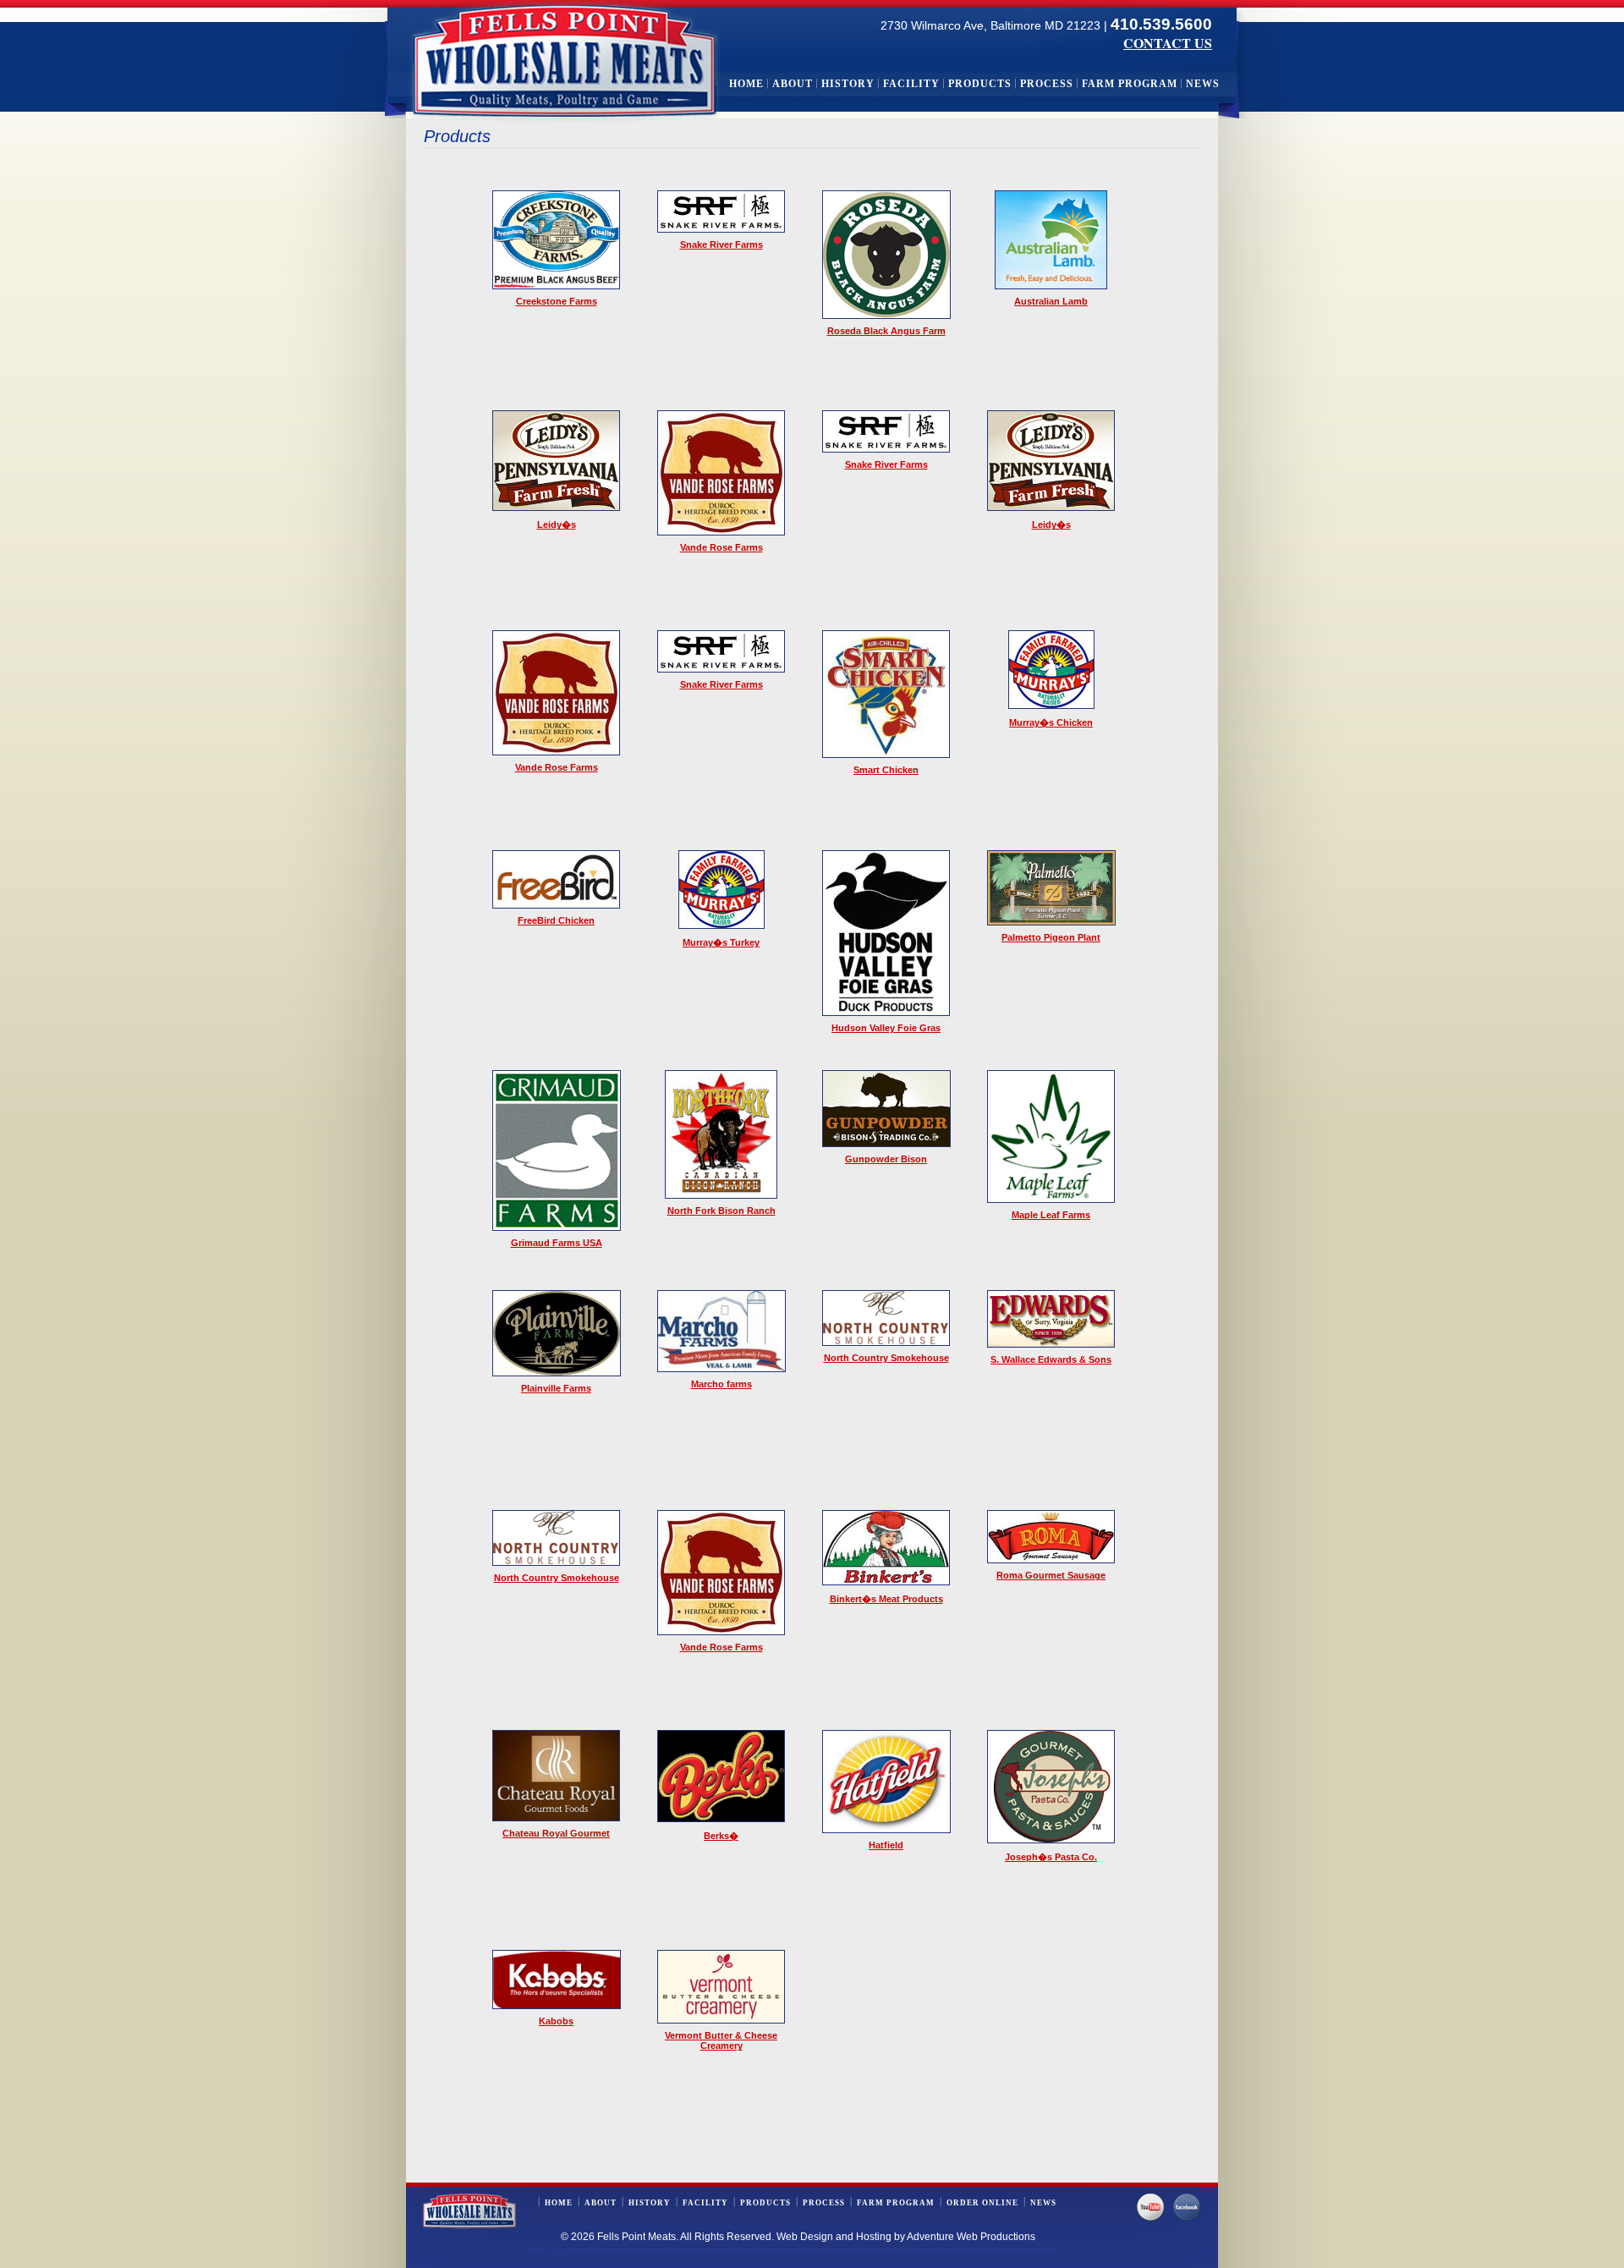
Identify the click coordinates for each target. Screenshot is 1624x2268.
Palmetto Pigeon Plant (1051, 937)
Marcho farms (721, 1384)
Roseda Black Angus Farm (886, 331)
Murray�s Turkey (721, 942)
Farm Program (1130, 84)
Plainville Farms (556, 1388)
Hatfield (886, 1845)
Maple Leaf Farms (1051, 1215)
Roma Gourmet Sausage (1051, 1575)
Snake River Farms (721, 244)
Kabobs (556, 2021)
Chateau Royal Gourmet (556, 1833)
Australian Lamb (1051, 301)
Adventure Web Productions (971, 2237)
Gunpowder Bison (886, 1159)
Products (980, 84)
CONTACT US (1168, 43)
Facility (911, 84)
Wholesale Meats (565, 61)
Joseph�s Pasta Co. (1051, 1857)
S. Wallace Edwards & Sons (1051, 1359)
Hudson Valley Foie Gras (886, 1028)
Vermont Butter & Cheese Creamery (721, 2040)
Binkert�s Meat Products (886, 1599)
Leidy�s (557, 524)
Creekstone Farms (557, 301)
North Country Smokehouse (886, 1358)
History (848, 84)
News (1203, 84)
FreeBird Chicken (556, 920)
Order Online (982, 2203)
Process (1047, 84)
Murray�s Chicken (1051, 722)
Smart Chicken (886, 770)
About (793, 84)
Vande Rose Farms (721, 547)
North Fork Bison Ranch (721, 1211)
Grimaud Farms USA (557, 1243)
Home (746, 84)
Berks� (721, 1836)
